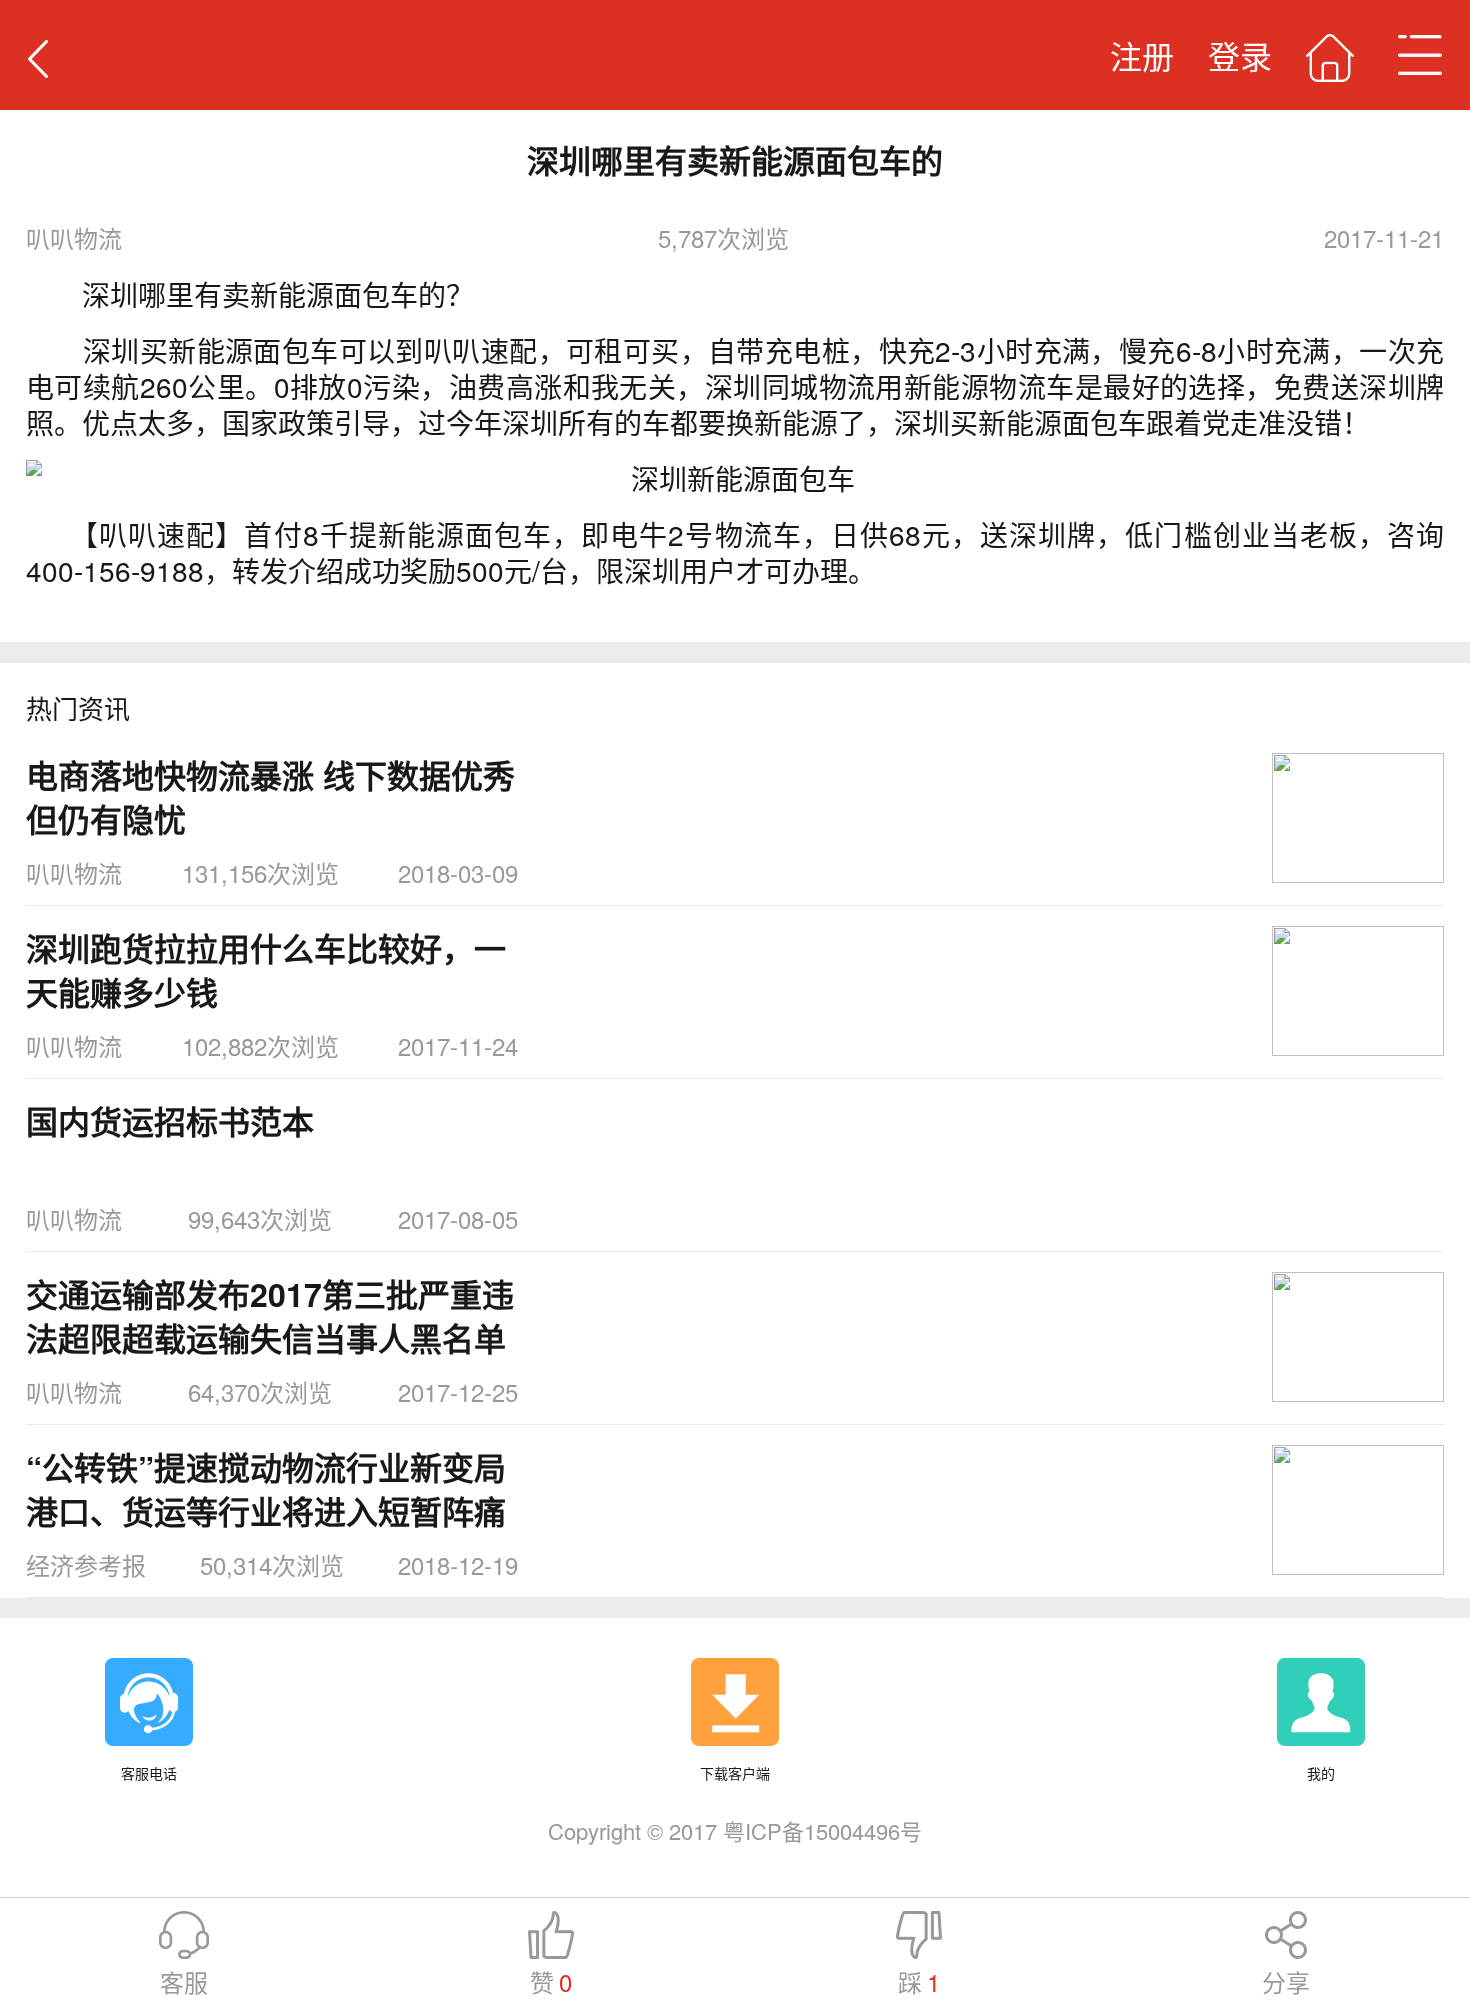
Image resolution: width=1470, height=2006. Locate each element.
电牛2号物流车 (705, 534)
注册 (1142, 55)
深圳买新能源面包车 (211, 350)
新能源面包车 (465, 534)
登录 (1240, 55)
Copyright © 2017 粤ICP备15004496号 (735, 1830)
